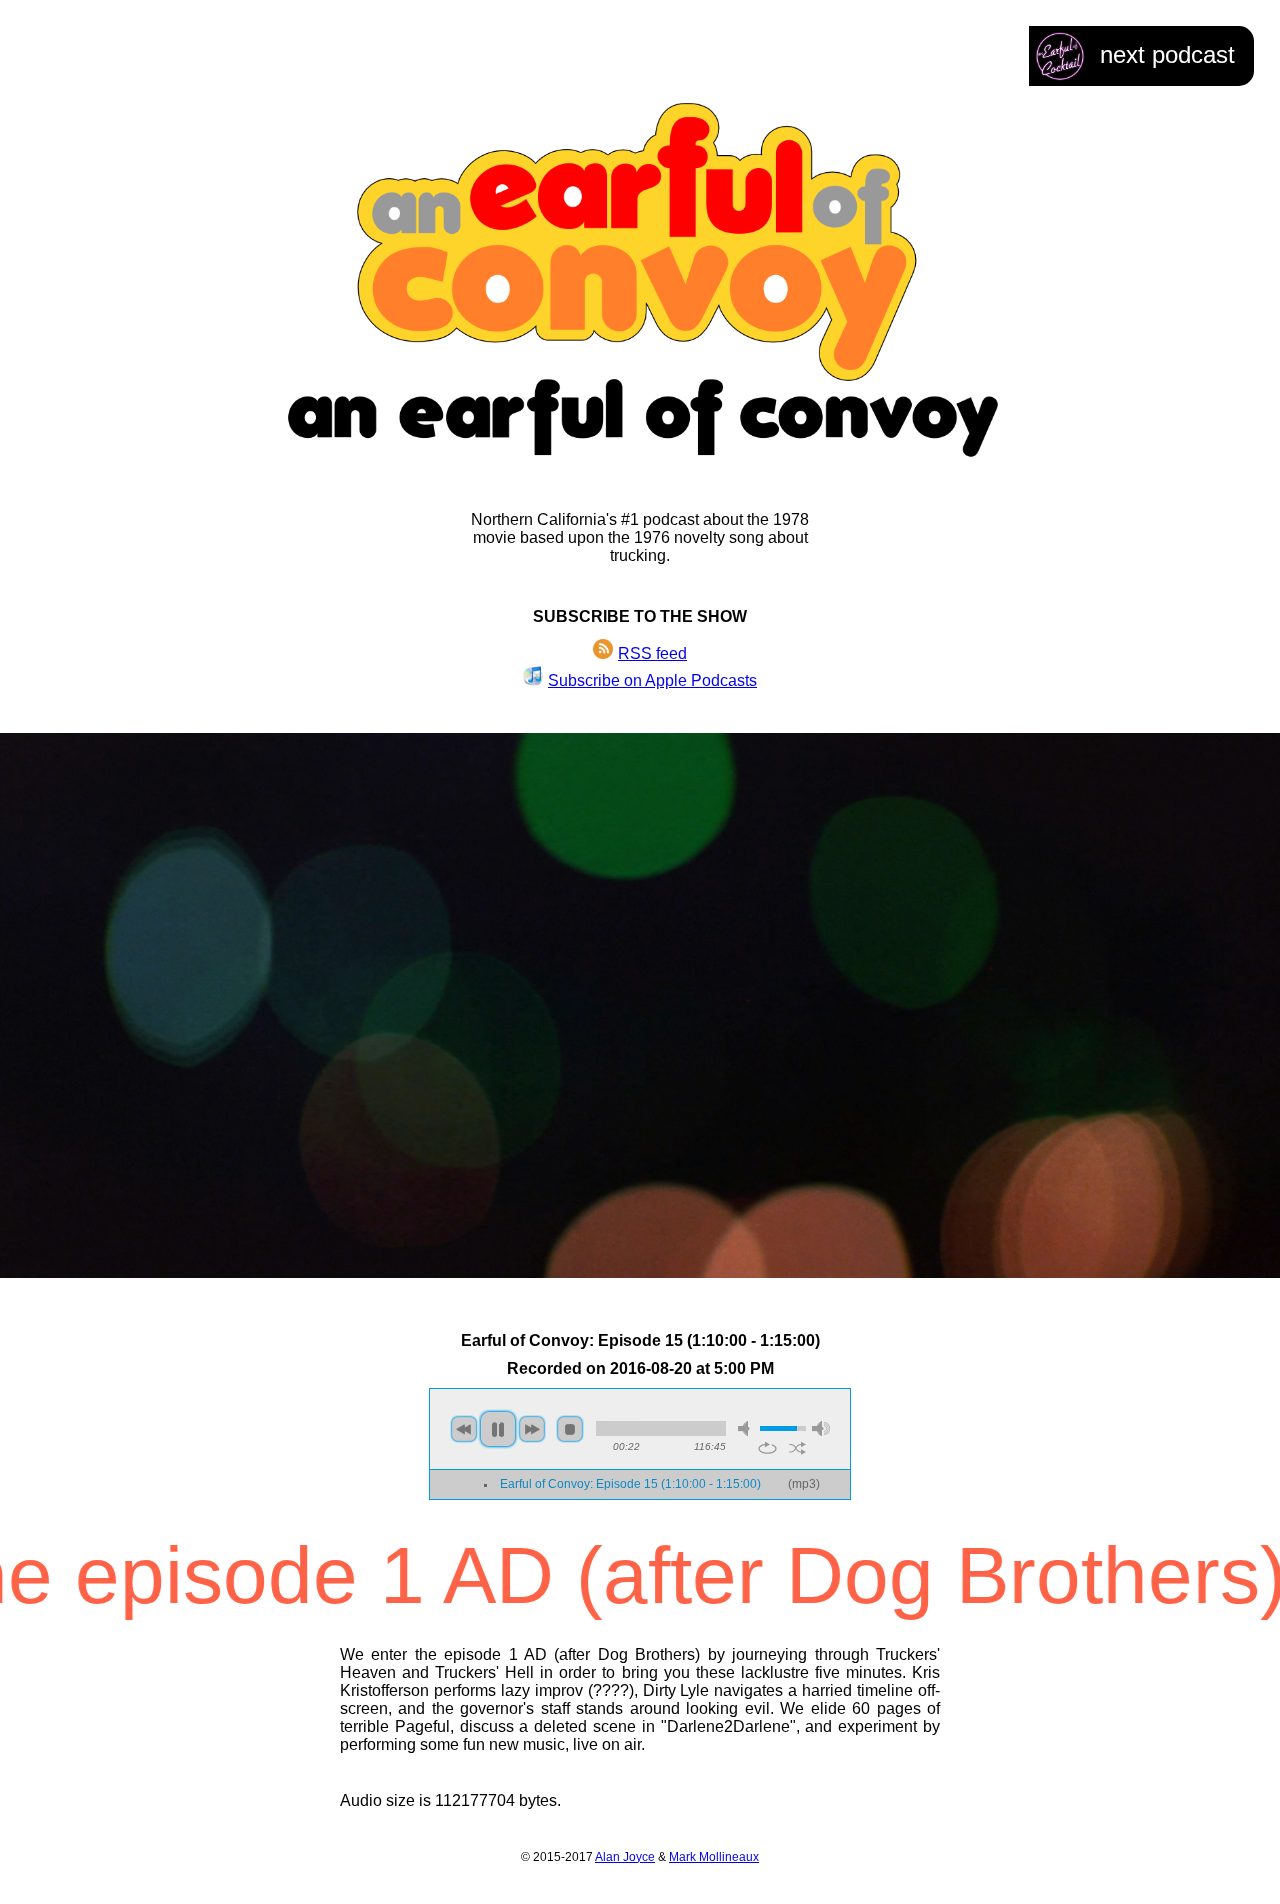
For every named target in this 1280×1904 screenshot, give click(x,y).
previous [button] (464, 1429)
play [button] (498, 1429)
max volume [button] (821, 1428)
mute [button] (747, 1428)
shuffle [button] (797, 1448)
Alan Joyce (625, 1857)
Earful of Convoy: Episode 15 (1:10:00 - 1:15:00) (630, 1484)
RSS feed (652, 653)
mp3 (804, 1484)
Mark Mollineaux (714, 1857)
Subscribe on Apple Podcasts (652, 680)
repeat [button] (767, 1448)
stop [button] (570, 1429)
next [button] (532, 1429)
